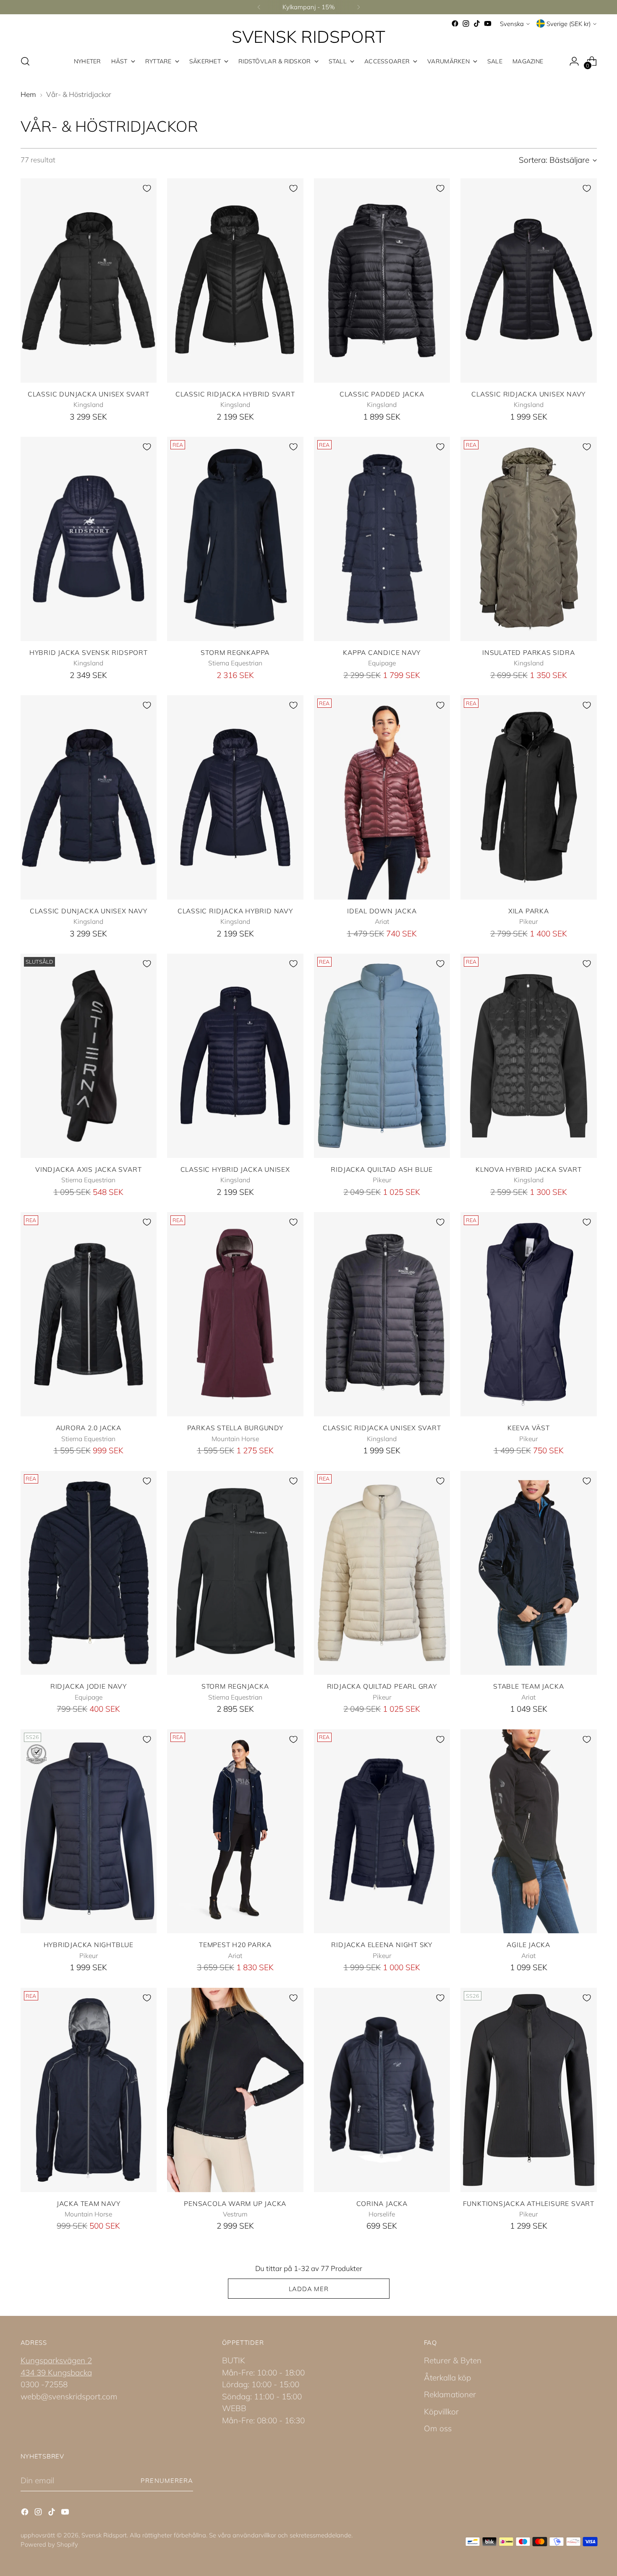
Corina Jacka (382, 2203)
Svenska (512, 24)
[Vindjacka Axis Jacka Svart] (89, 1056)
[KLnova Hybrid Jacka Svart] (529, 1056)
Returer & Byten (453, 2360)
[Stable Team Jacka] (529, 1573)
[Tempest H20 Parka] (235, 1832)
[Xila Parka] (529, 797)
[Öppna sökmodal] (25, 61)
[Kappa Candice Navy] (382, 539)
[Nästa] (358, 7)
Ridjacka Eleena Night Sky (382, 1945)
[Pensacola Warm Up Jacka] (235, 2090)
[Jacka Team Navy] (89, 2090)
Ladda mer (309, 2289)
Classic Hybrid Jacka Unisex (235, 1169)
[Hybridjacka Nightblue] (89, 1832)
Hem (28, 94)
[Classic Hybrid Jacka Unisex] (235, 1056)
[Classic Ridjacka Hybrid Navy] (235, 797)
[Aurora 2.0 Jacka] (89, 1314)
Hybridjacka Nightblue (89, 1945)
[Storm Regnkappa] (235, 539)
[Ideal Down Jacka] (382, 797)
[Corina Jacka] (382, 2090)
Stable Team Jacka (528, 1686)
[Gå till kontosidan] (574, 61)
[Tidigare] (259, 7)
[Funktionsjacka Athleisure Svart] (529, 2090)
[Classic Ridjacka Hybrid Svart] (235, 280)
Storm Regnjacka (235, 1686)
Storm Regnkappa (235, 652)
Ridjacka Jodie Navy (89, 1686)
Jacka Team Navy (89, 2203)
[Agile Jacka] (529, 1832)
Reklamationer (450, 2394)
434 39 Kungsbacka (56, 2373)
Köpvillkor (441, 2412)
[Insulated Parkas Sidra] (529, 539)
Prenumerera (167, 2481)
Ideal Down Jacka (382, 911)
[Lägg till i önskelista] (147, 188)
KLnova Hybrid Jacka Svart (529, 1169)
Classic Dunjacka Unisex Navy (89, 911)
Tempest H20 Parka (235, 1945)
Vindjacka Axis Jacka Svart (88, 1169)
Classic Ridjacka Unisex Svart (382, 1428)
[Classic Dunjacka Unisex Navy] (89, 797)
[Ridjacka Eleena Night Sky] (382, 1832)
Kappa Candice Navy (382, 652)
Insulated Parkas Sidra (528, 652)
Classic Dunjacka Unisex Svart (89, 394)
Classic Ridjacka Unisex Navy (528, 394)
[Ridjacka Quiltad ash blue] (382, 1056)
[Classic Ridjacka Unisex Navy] (529, 280)
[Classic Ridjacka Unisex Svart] (382, 1314)
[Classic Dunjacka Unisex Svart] (89, 280)
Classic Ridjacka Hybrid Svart (235, 394)
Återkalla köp (447, 2378)
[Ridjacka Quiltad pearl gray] (382, 1573)
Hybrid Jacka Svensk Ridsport (89, 652)
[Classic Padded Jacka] (382, 280)
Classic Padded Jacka (382, 394)
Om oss (438, 2428)
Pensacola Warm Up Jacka (235, 2203)
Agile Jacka (528, 1945)
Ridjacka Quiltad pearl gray (382, 1686)
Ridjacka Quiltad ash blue (382, 1169)
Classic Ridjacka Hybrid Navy (235, 911)
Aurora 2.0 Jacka (89, 1428)
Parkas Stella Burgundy (235, 1428)
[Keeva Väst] (529, 1314)
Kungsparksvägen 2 (56, 2360)
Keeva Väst (529, 1428)
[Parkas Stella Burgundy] (235, 1314)
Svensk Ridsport (104, 2535)
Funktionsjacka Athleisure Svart (529, 2203)
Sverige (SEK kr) (569, 24)
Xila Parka (529, 911)
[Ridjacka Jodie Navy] (89, 1573)
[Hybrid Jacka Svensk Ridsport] (89, 539)
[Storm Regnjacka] (235, 1573)
